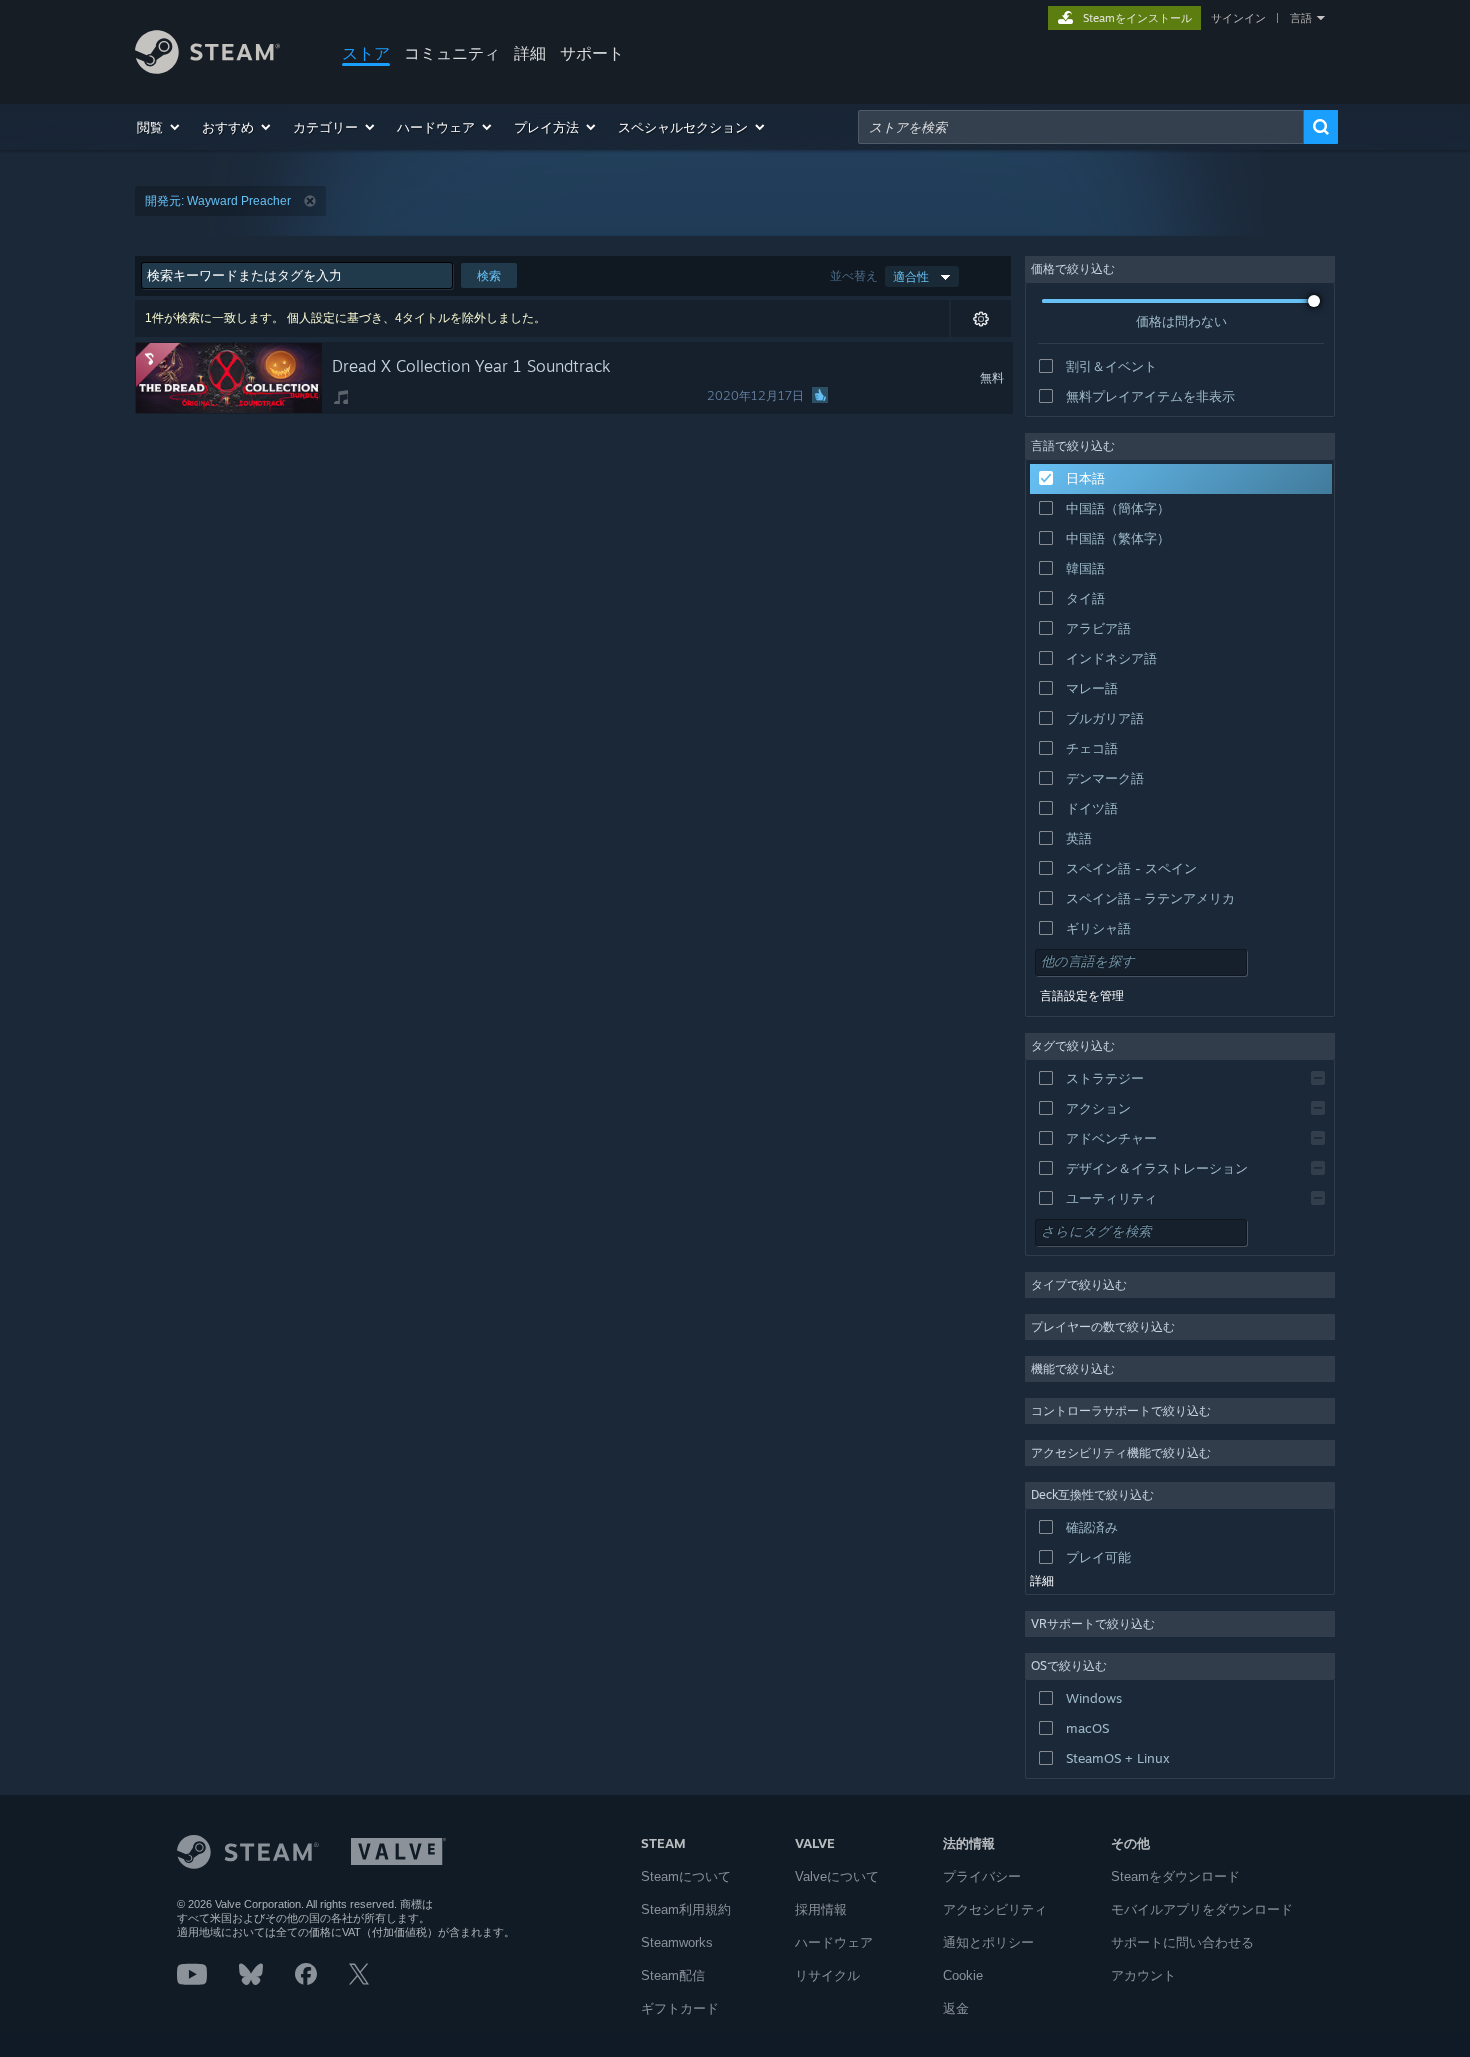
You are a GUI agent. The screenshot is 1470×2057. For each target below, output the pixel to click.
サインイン (1238, 18)
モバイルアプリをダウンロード (1202, 1909)
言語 (1301, 18)
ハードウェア (834, 1942)
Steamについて (686, 1876)
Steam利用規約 (686, 1909)
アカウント (1143, 1975)
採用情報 (821, 1909)
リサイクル (827, 1975)
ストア (366, 53)
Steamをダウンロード (1175, 1876)
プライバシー (982, 1876)
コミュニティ (452, 53)
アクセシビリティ (995, 1909)
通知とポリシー (988, 1942)
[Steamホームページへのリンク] (207, 68)
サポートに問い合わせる (1182, 1942)
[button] (159, 127)
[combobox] (1081, 127)
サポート (592, 53)
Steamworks (677, 1942)
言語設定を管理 (1082, 996)
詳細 (530, 53)
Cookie (963, 1975)
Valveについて (837, 1876)
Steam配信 (673, 1975)
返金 (956, 2008)
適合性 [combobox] (911, 276)
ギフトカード (680, 2008)
